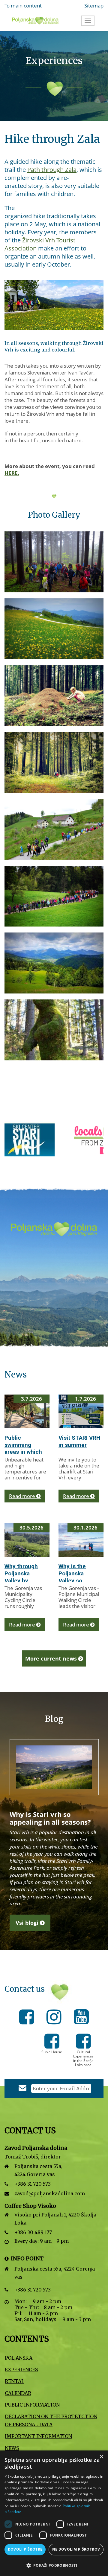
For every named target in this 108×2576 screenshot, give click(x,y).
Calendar (18, 2393)
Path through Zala (52, 170)
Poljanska (19, 2358)
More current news (52, 1658)
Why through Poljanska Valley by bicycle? (21, 1577)
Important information (38, 2436)
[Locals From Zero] (33, 1139)
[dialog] (54, 2513)
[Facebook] (28, 2018)
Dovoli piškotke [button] (25, 2549)
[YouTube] (81, 2018)
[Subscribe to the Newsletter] (22, 2088)
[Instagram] (56, 2018)
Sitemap (94, 6)
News (12, 2448)
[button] (54, 2565)
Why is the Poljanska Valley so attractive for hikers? (76, 1580)
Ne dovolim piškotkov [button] (76, 2549)
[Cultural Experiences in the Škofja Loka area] (83, 2045)
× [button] (101, 2457)
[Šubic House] (52, 2045)
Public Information (32, 2405)
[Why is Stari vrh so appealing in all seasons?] (54, 1767)
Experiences (21, 2369)
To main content (23, 6)
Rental (15, 2381)
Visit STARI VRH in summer (79, 1441)
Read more (23, 1496)
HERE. (12, 473)
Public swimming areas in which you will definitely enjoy (25, 1452)
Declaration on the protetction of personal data (51, 2420)
